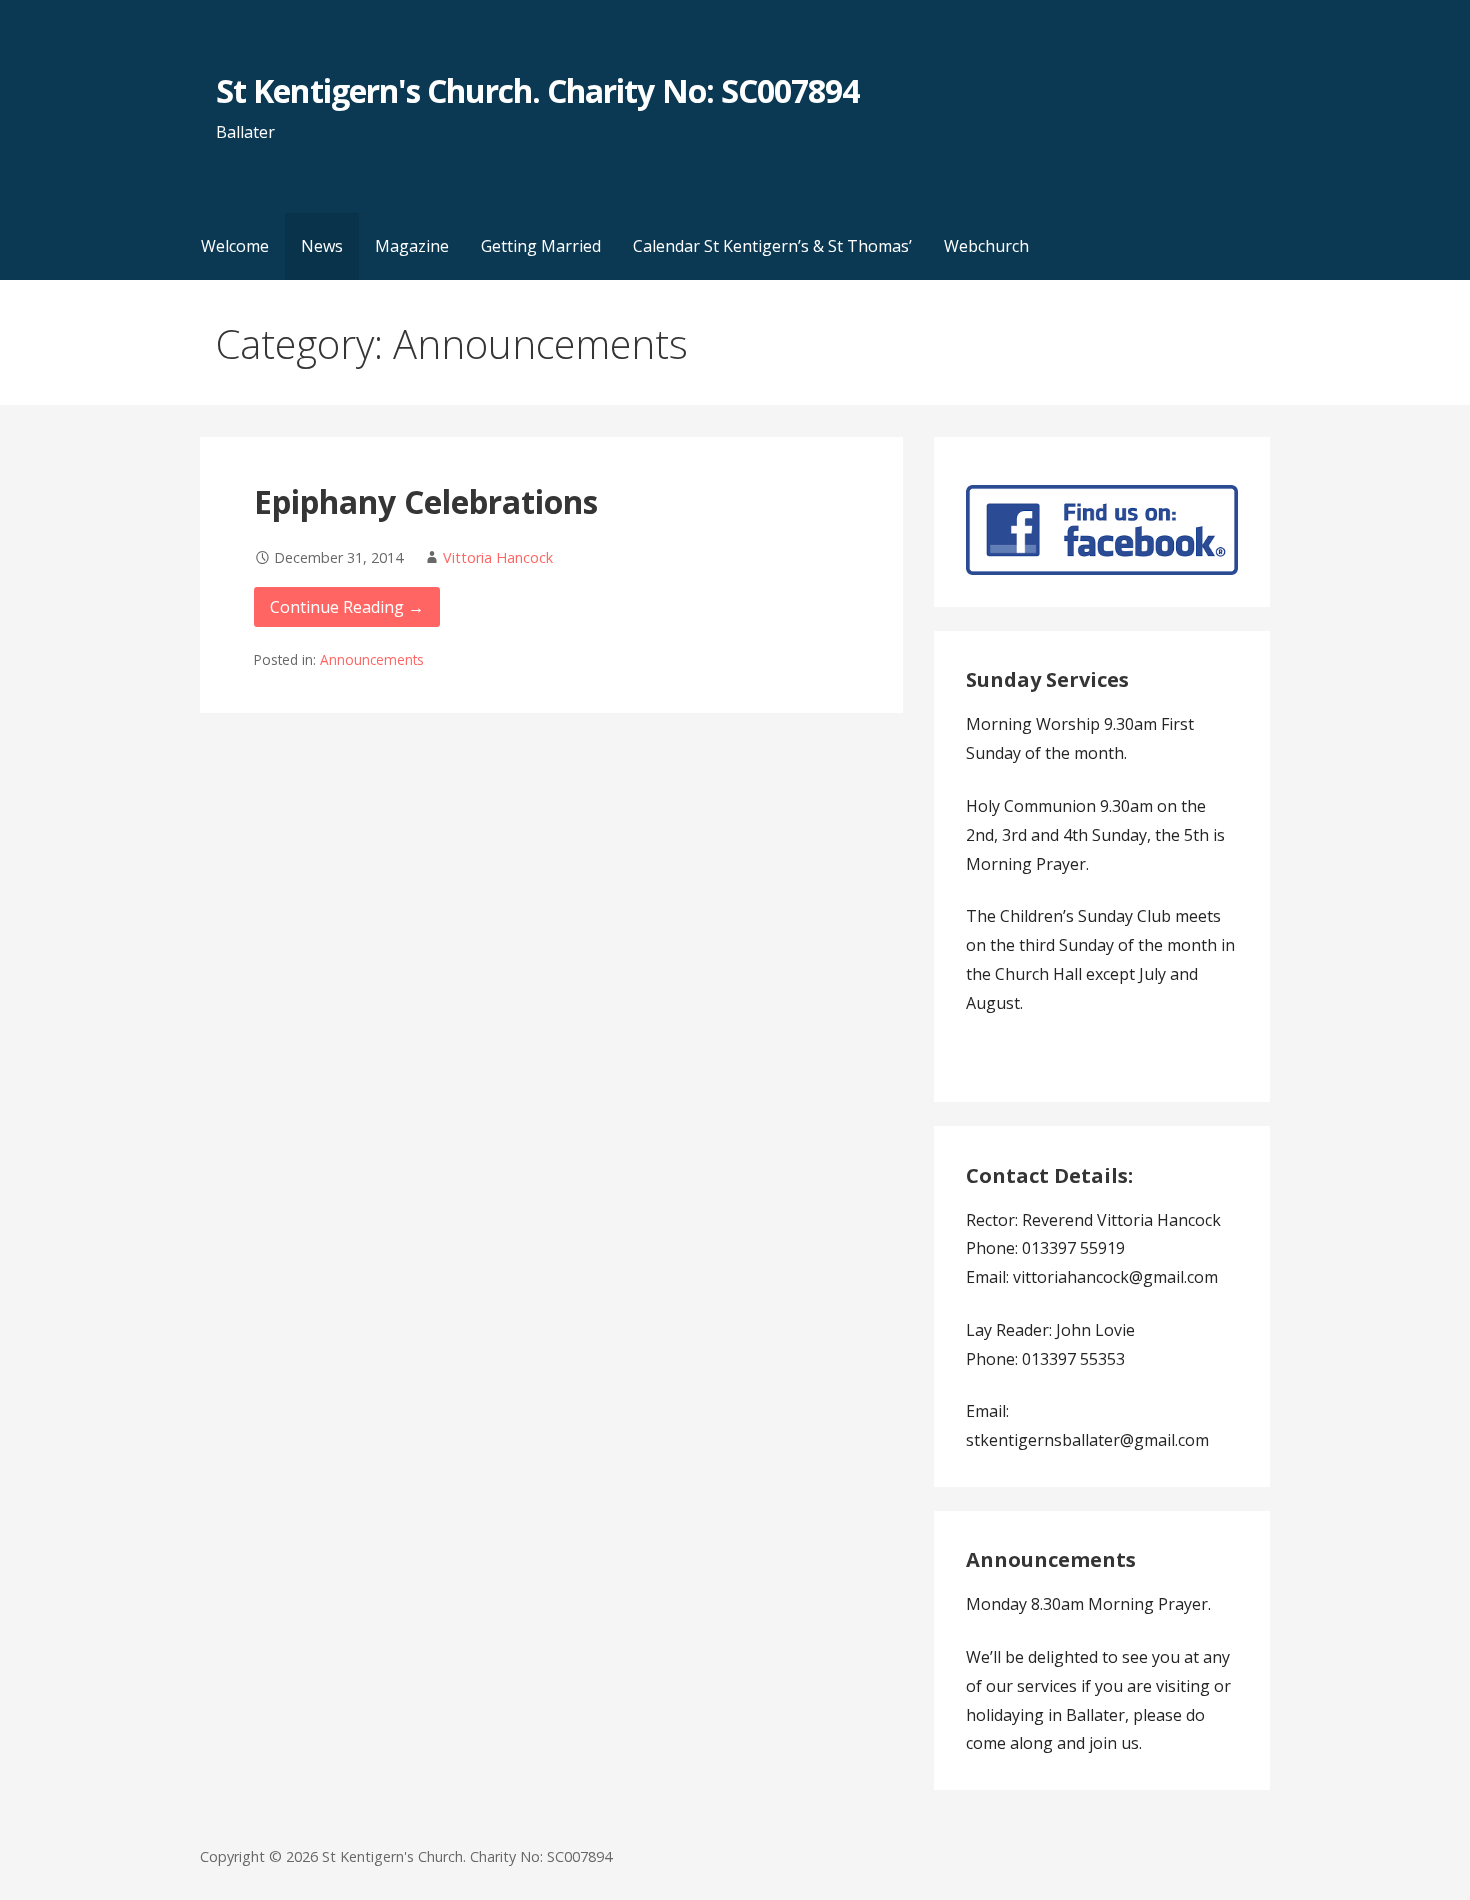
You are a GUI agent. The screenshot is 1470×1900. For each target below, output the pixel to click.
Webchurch (986, 246)
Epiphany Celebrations (426, 501)
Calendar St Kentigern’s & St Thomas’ (772, 246)
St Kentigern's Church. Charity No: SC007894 (537, 90)
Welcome (235, 246)
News (322, 246)
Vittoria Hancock (498, 557)
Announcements (372, 659)
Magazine (412, 246)
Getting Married (541, 246)
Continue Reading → (347, 607)
